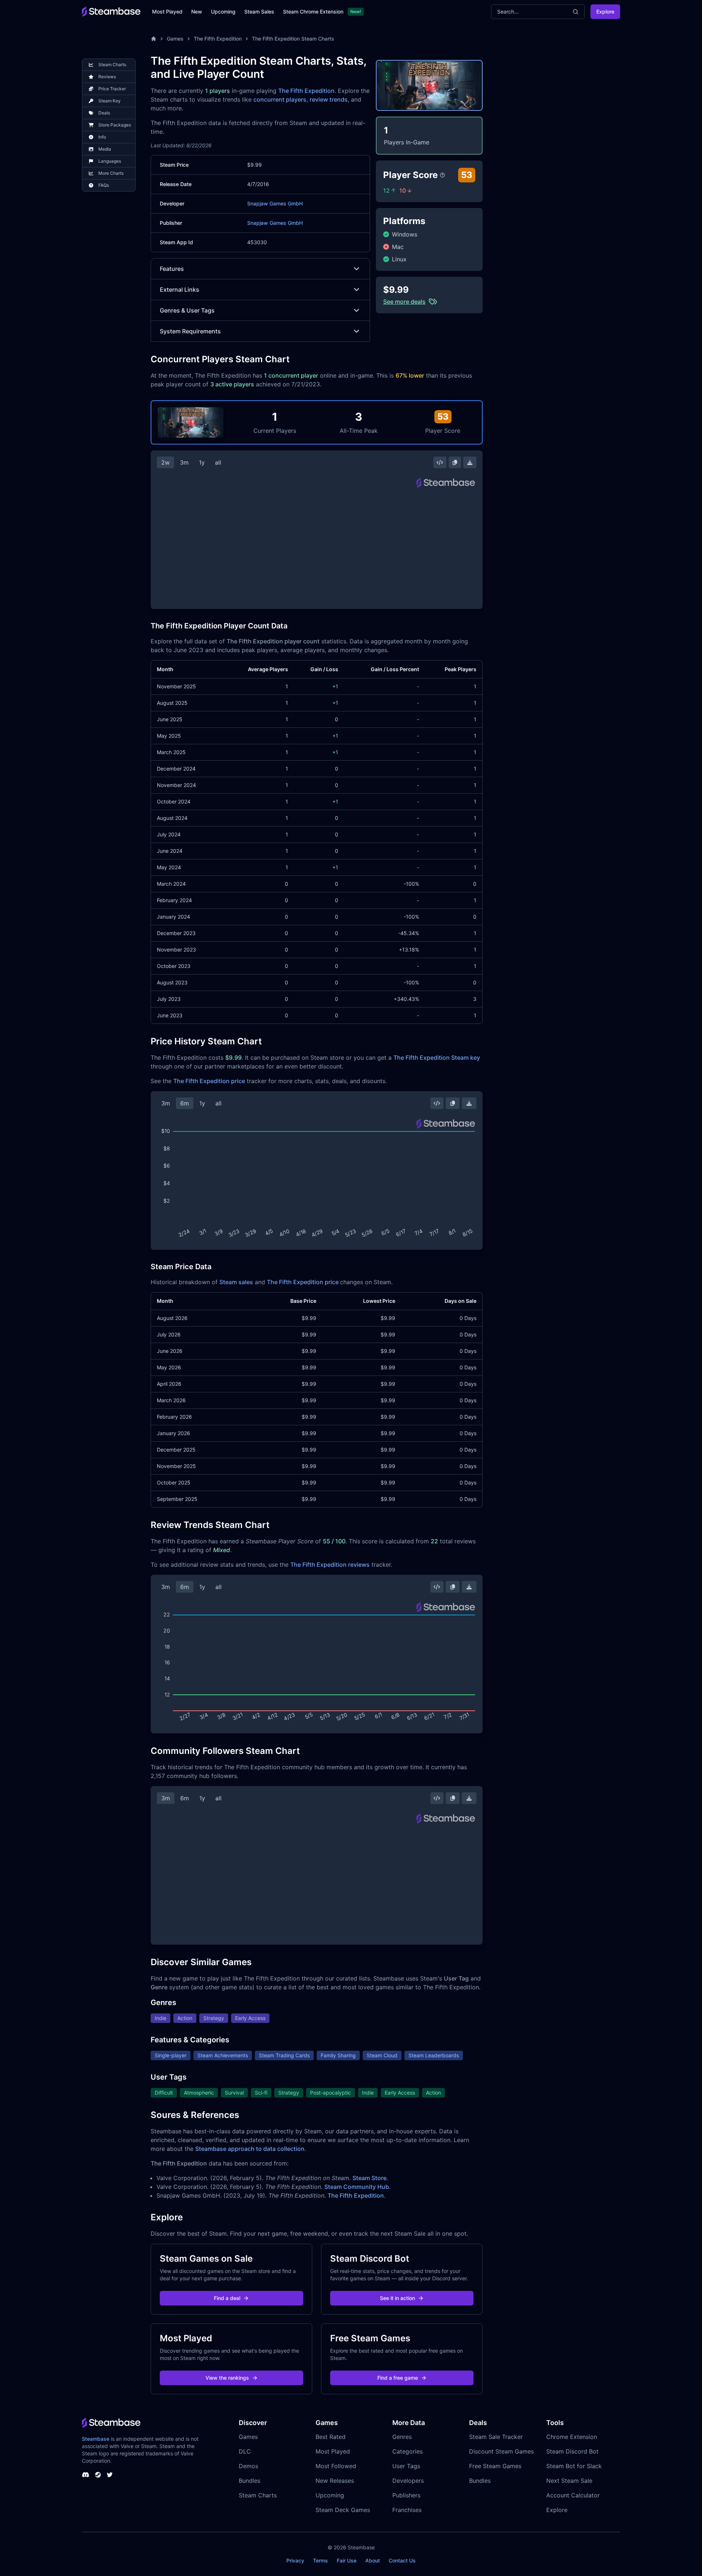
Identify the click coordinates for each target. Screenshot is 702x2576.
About (373, 2560)
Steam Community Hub (357, 2187)
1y (202, 462)
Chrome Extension (572, 2437)
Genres (402, 2437)
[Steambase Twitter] (110, 2475)
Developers (408, 2481)
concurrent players (280, 99)
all (218, 462)
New (197, 12)
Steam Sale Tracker (496, 2437)
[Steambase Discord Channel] (86, 2475)
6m (185, 1103)
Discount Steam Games (501, 2451)
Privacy (295, 2560)
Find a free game (398, 2378)
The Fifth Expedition (218, 39)
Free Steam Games (495, 2466)
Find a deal (227, 2298)
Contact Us (402, 2560)
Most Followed (336, 2466)
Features (172, 269)
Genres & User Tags (187, 310)
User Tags (406, 2466)
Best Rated (331, 2437)
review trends (329, 99)
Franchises (407, 2510)
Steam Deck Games (343, 2510)
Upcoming (223, 12)
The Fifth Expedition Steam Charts (293, 39)
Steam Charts (258, 2495)
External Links (180, 290)
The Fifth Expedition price (209, 1081)
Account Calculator (573, 2495)
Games (175, 39)
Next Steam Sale (569, 2481)
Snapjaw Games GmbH (275, 203)
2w (165, 462)
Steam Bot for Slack (574, 2466)
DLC (245, 2451)
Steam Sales (259, 12)
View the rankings (227, 2378)
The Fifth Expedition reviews (330, 1565)
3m (184, 462)
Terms (320, 2560)
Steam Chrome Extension (313, 12)
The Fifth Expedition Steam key (437, 1058)
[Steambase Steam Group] (98, 2475)
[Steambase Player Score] (442, 175)
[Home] (154, 39)
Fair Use (347, 2560)
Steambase (96, 2439)
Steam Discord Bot (572, 2451)
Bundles (250, 2481)
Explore (605, 12)
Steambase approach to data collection (250, 2149)
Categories (407, 2451)
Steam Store (369, 2178)
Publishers (406, 2495)
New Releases (335, 2481)
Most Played (167, 12)
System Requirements (190, 331)
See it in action (397, 2298)
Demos (248, 2466)
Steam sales (236, 1282)
